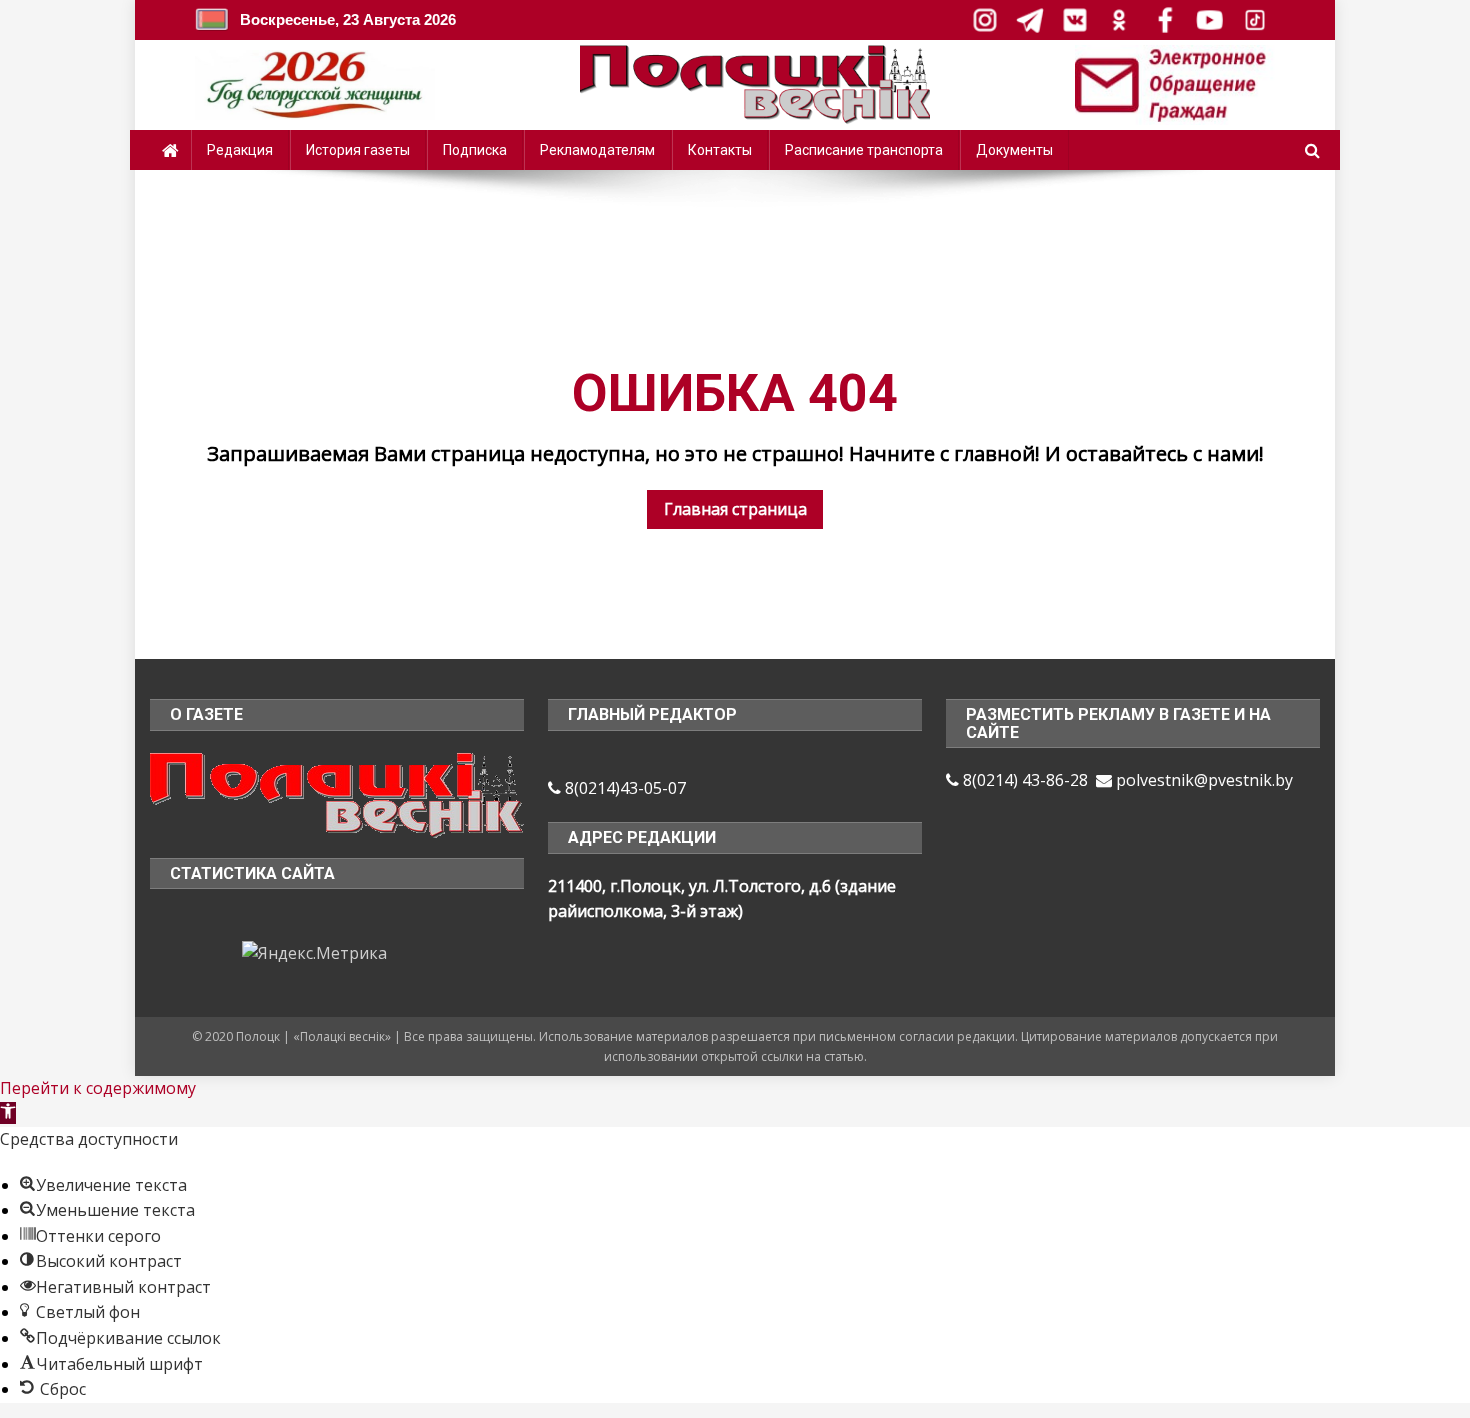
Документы (1014, 150)
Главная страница (735, 509)
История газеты (358, 150)
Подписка (475, 150)
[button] (8, 1113)
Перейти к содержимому (98, 1088)
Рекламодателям (597, 150)
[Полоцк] (337, 793)
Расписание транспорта (864, 150)
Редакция (240, 150)
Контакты (720, 150)
